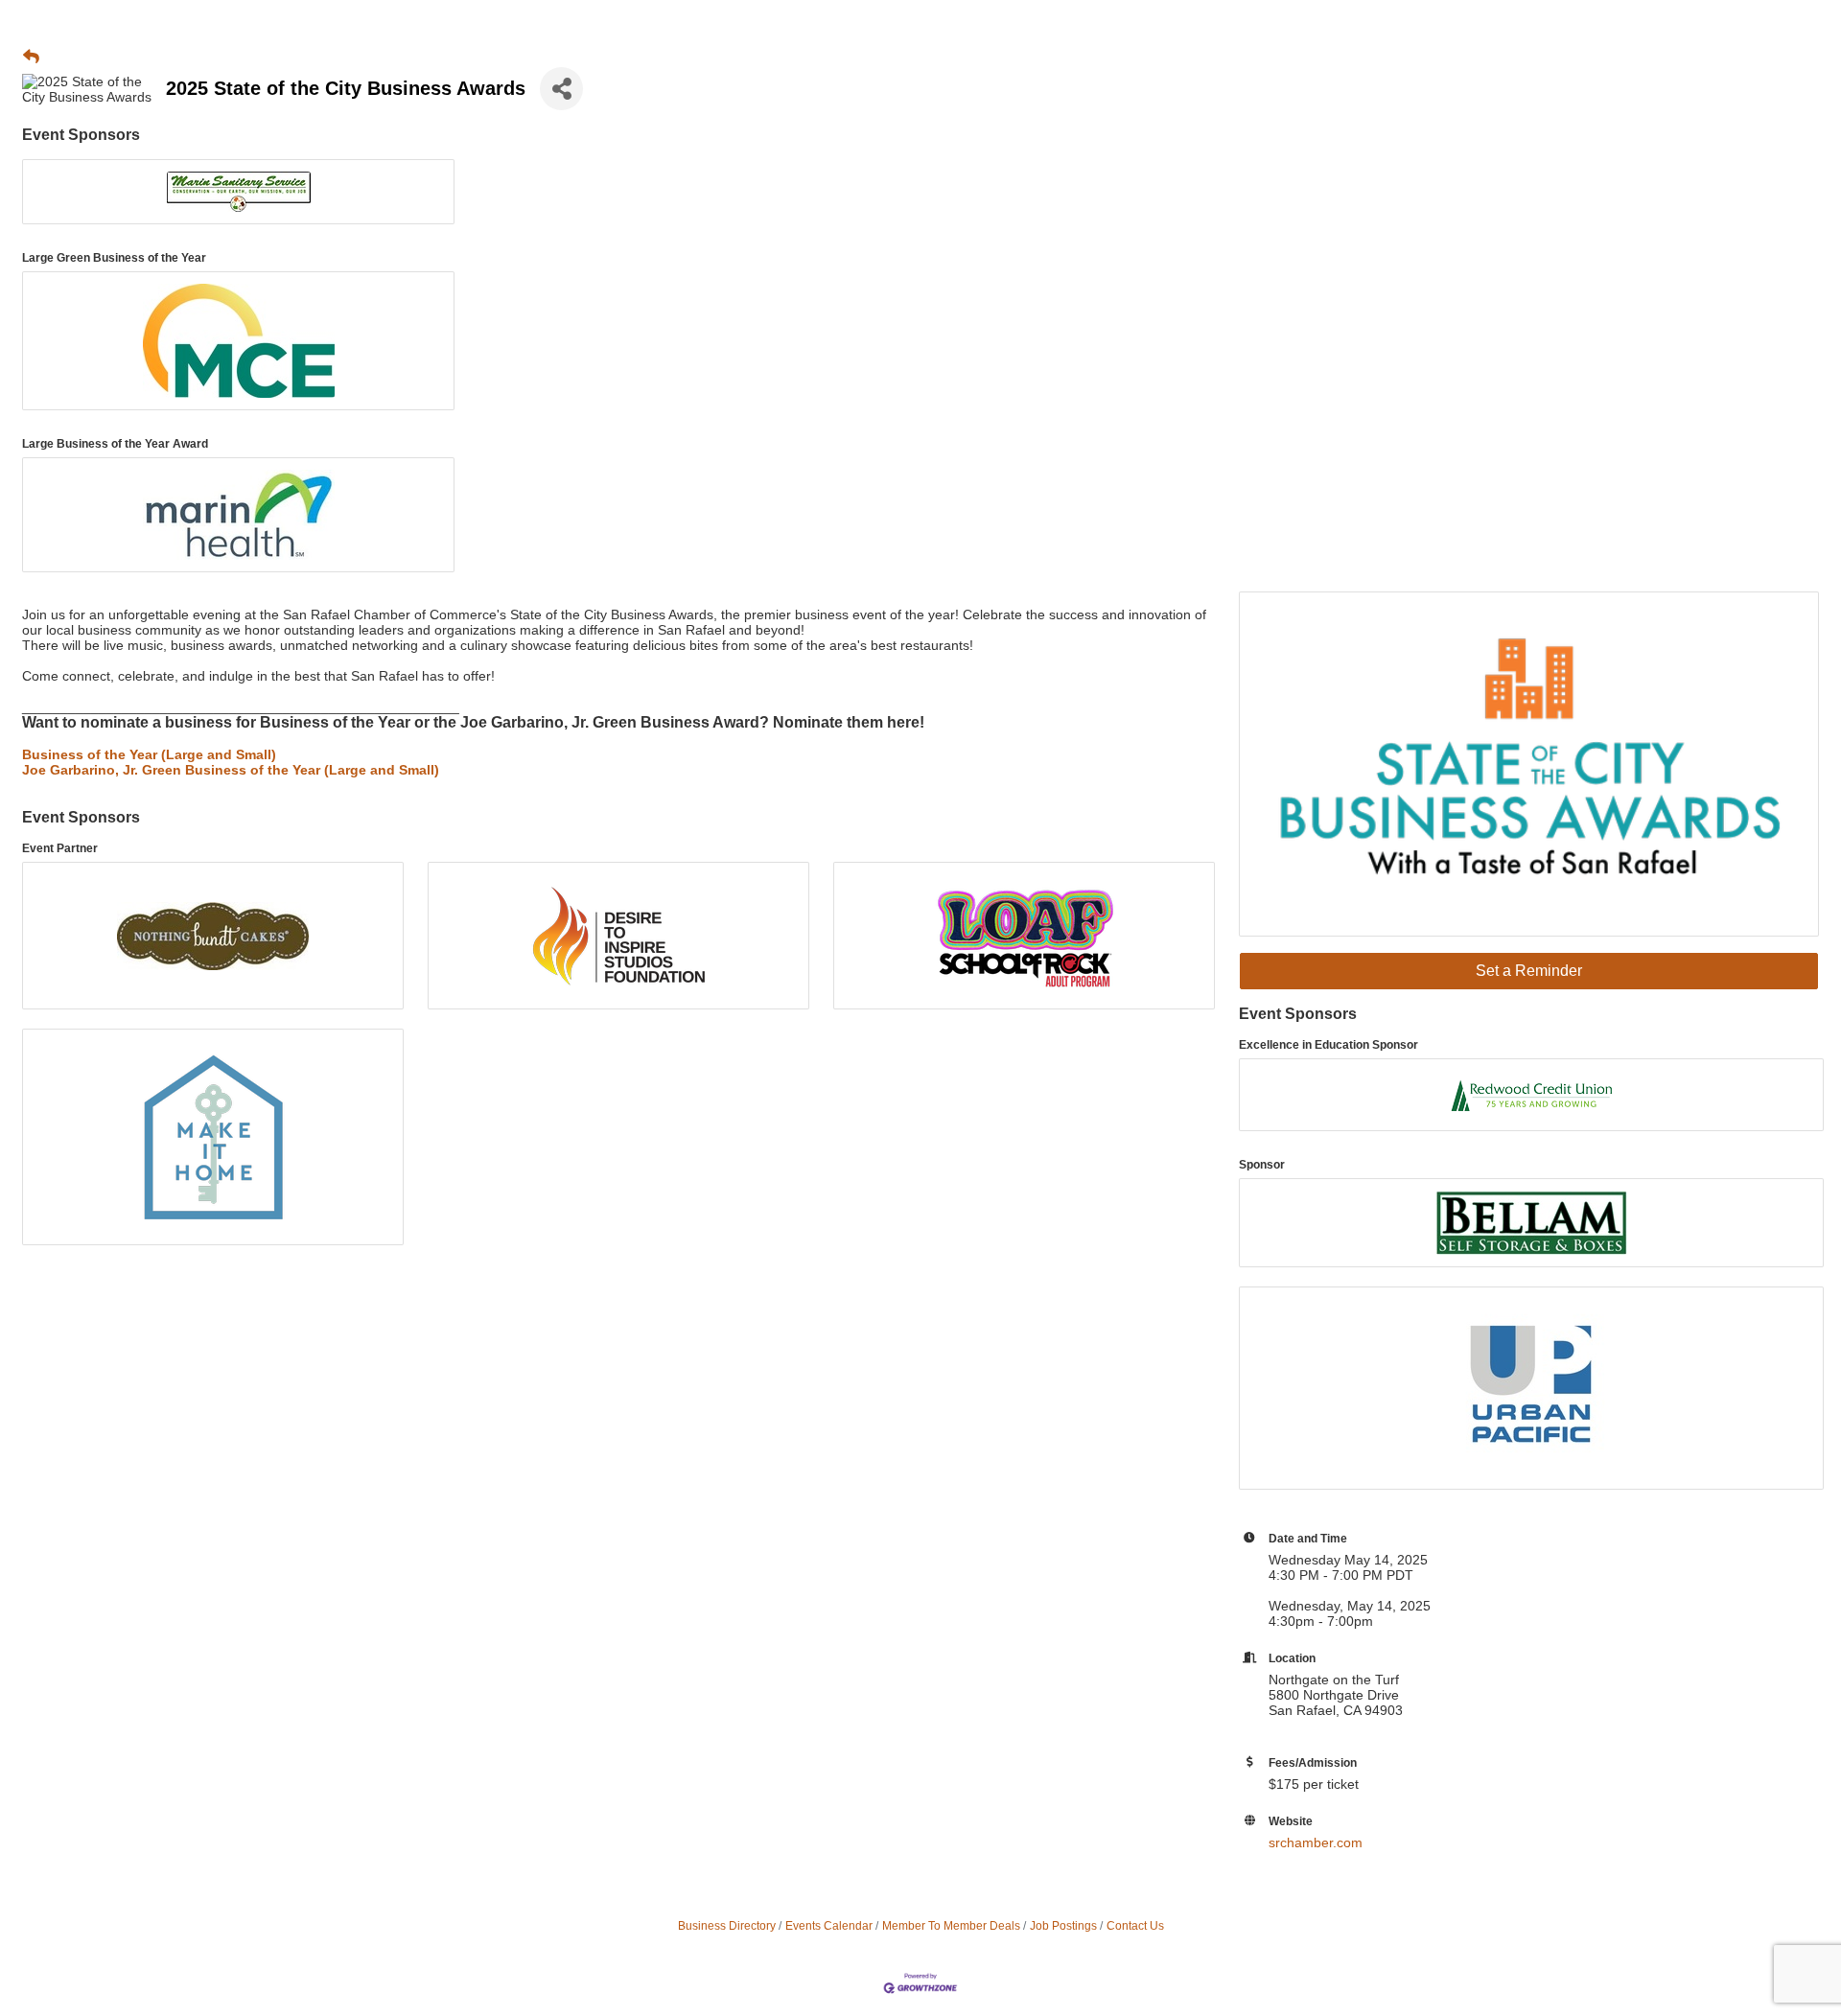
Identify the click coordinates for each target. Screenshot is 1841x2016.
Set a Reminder (1529, 971)
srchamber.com (1316, 1842)
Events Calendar (829, 1926)
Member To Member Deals (951, 1926)
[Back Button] (31, 58)
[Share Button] (561, 89)
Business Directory (727, 1926)
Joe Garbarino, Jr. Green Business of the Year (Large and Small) (231, 770)
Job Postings (1063, 1926)
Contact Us (1135, 1926)
